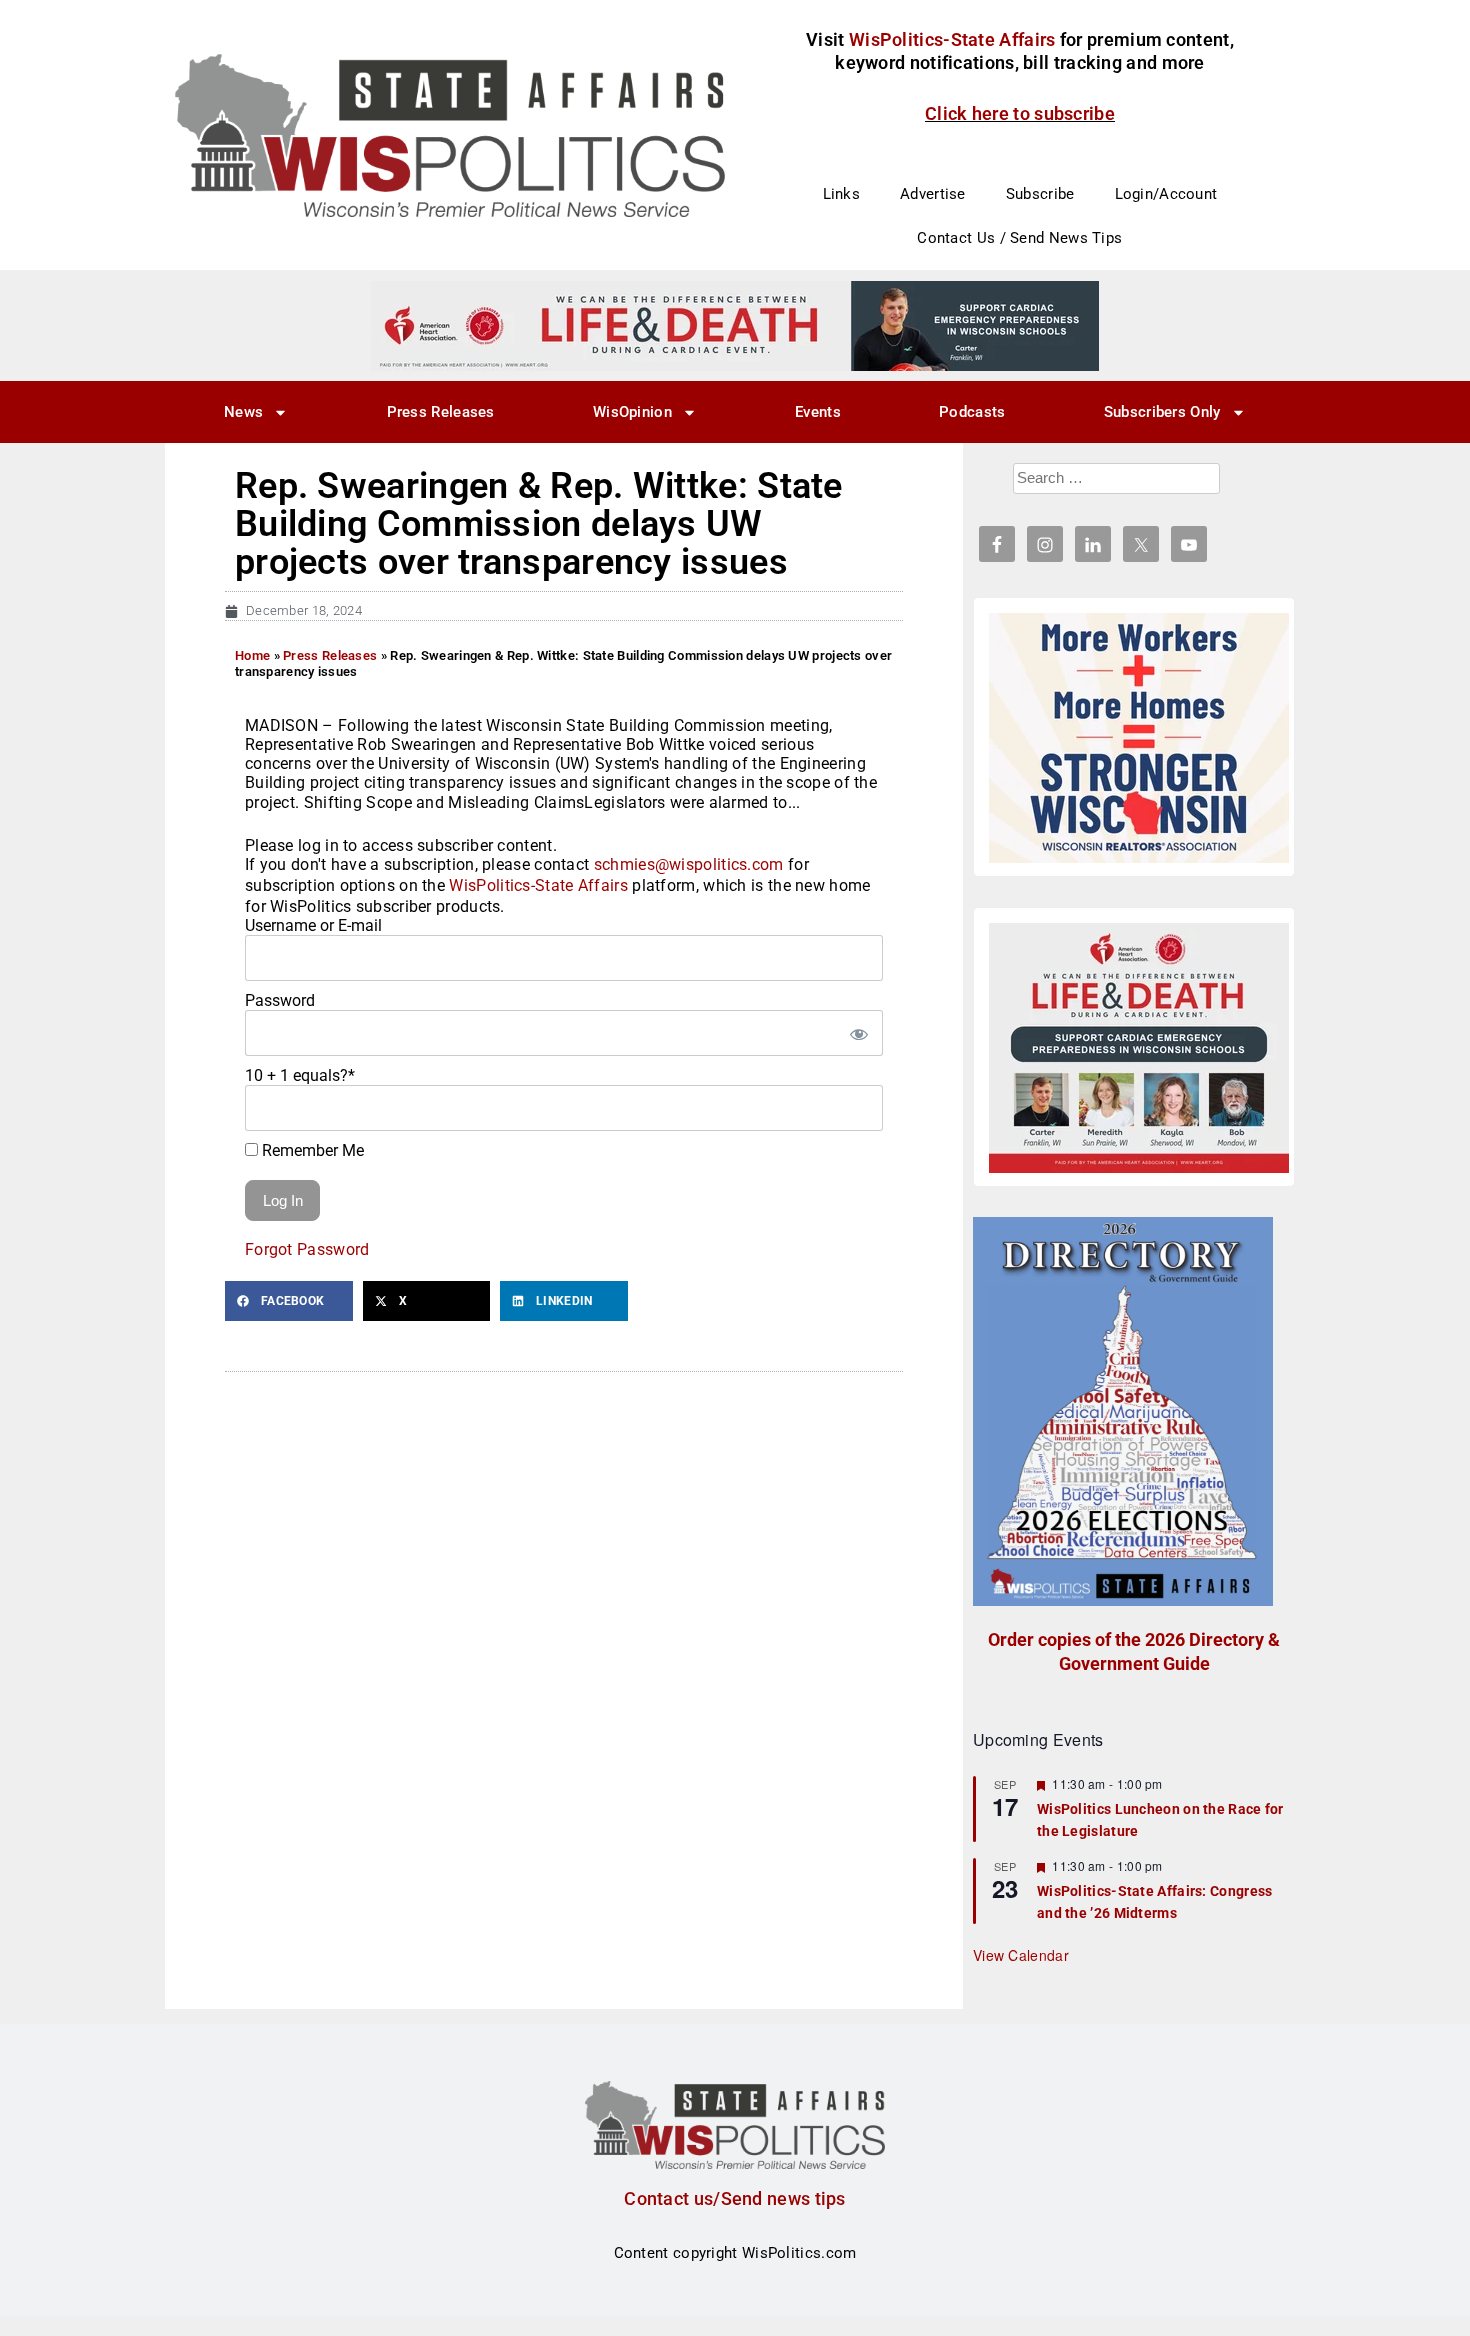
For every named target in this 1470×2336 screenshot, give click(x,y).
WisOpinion (632, 412)
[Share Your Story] (1139, 1048)
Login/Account (1166, 194)
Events (818, 412)
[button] (289, 1301)
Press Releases (441, 412)
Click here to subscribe (1020, 113)
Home (252, 655)
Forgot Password (307, 1249)
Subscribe (1040, 194)
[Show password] (858, 1033)
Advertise (933, 194)
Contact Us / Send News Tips (1019, 238)
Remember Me (311, 1150)
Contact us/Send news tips (735, 2198)
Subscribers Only (1162, 412)
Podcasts (972, 412)
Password (280, 1000)
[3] (735, 325)
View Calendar (1021, 1955)
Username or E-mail (313, 925)
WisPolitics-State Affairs (538, 885)
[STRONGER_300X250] (1139, 738)
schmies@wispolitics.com (689, 864)
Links (842, 194)
